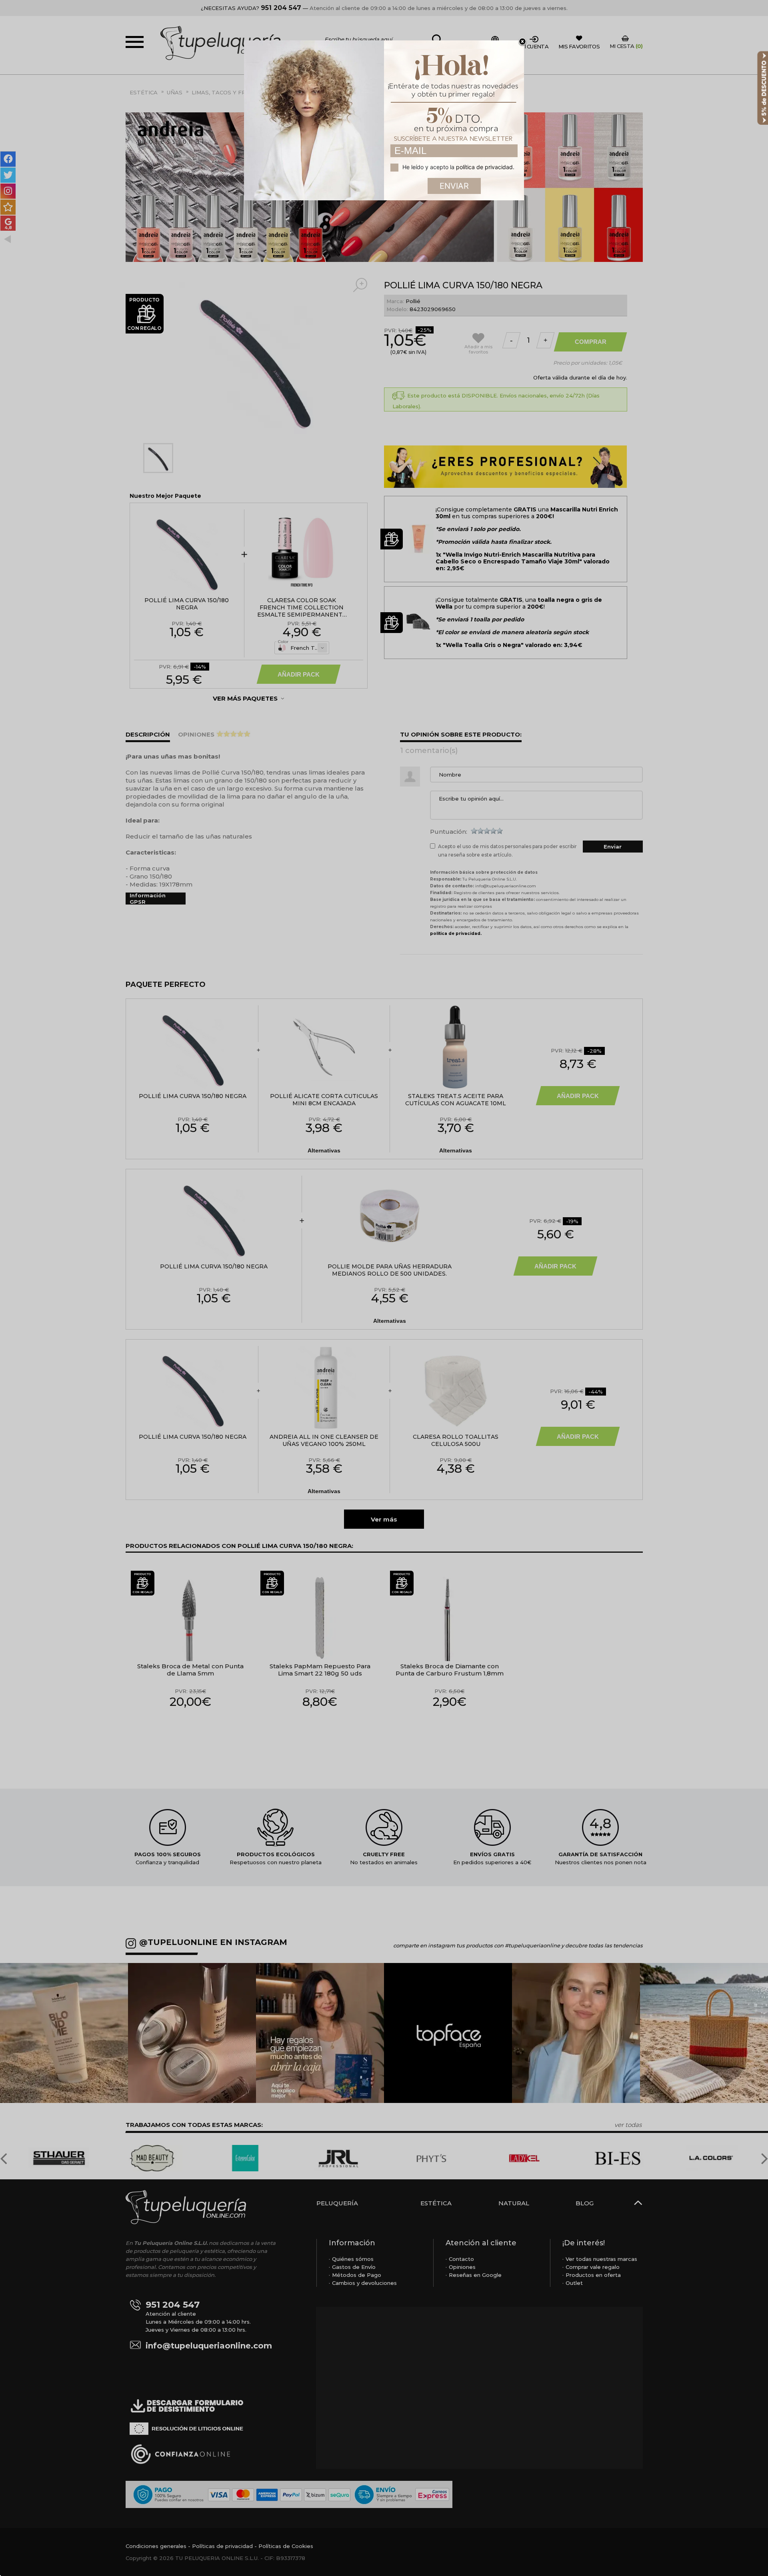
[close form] (522, 42)
